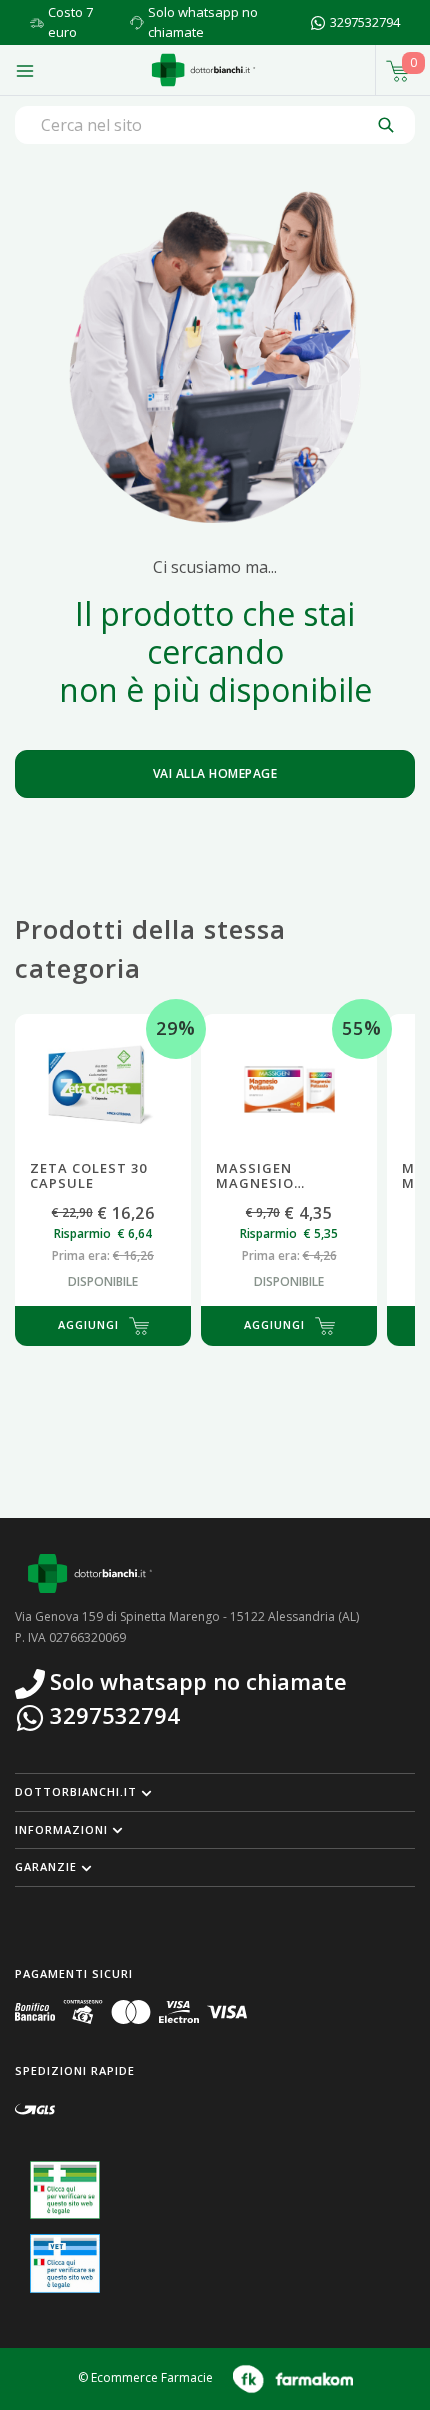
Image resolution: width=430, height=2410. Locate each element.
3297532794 (365, 22)
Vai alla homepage (215, 773)
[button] (215, 1792)
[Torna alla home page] (203, 70)
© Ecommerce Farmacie (145, 2377)
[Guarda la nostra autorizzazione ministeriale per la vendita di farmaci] (65, 2190)
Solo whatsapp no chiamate (203, 22)
